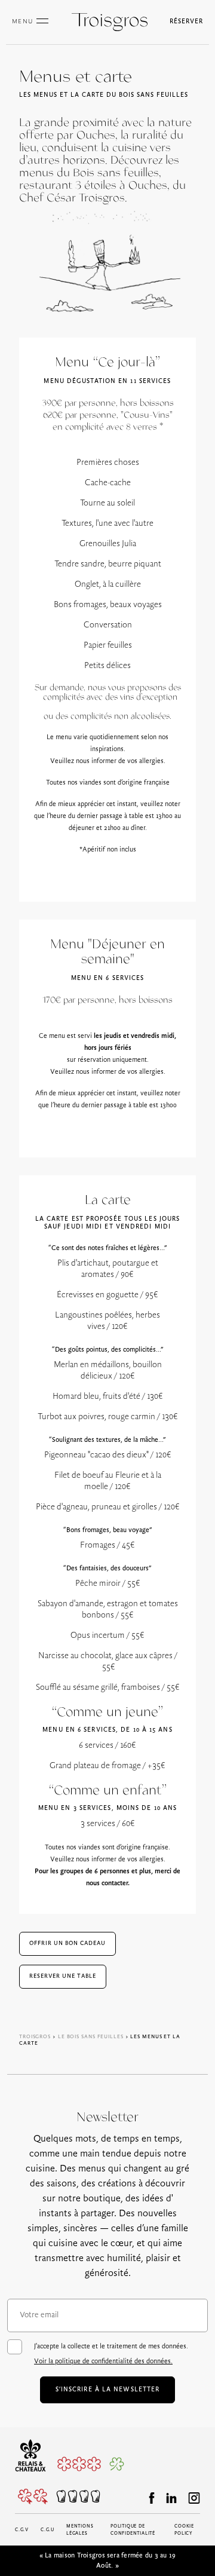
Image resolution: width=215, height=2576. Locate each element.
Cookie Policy (184, 2530)
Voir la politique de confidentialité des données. (103, 2361)
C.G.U (47, 2530)
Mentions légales (80, 2530)
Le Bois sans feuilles (91, 2037)
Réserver (186, 22)
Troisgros (35, 2037)
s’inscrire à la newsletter (108, 2390)
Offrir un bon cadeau (67, 1944)
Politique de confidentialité (133, 2530)
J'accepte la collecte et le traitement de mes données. (111, 2354)
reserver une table (63, 1976)
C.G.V (22, 2530)
